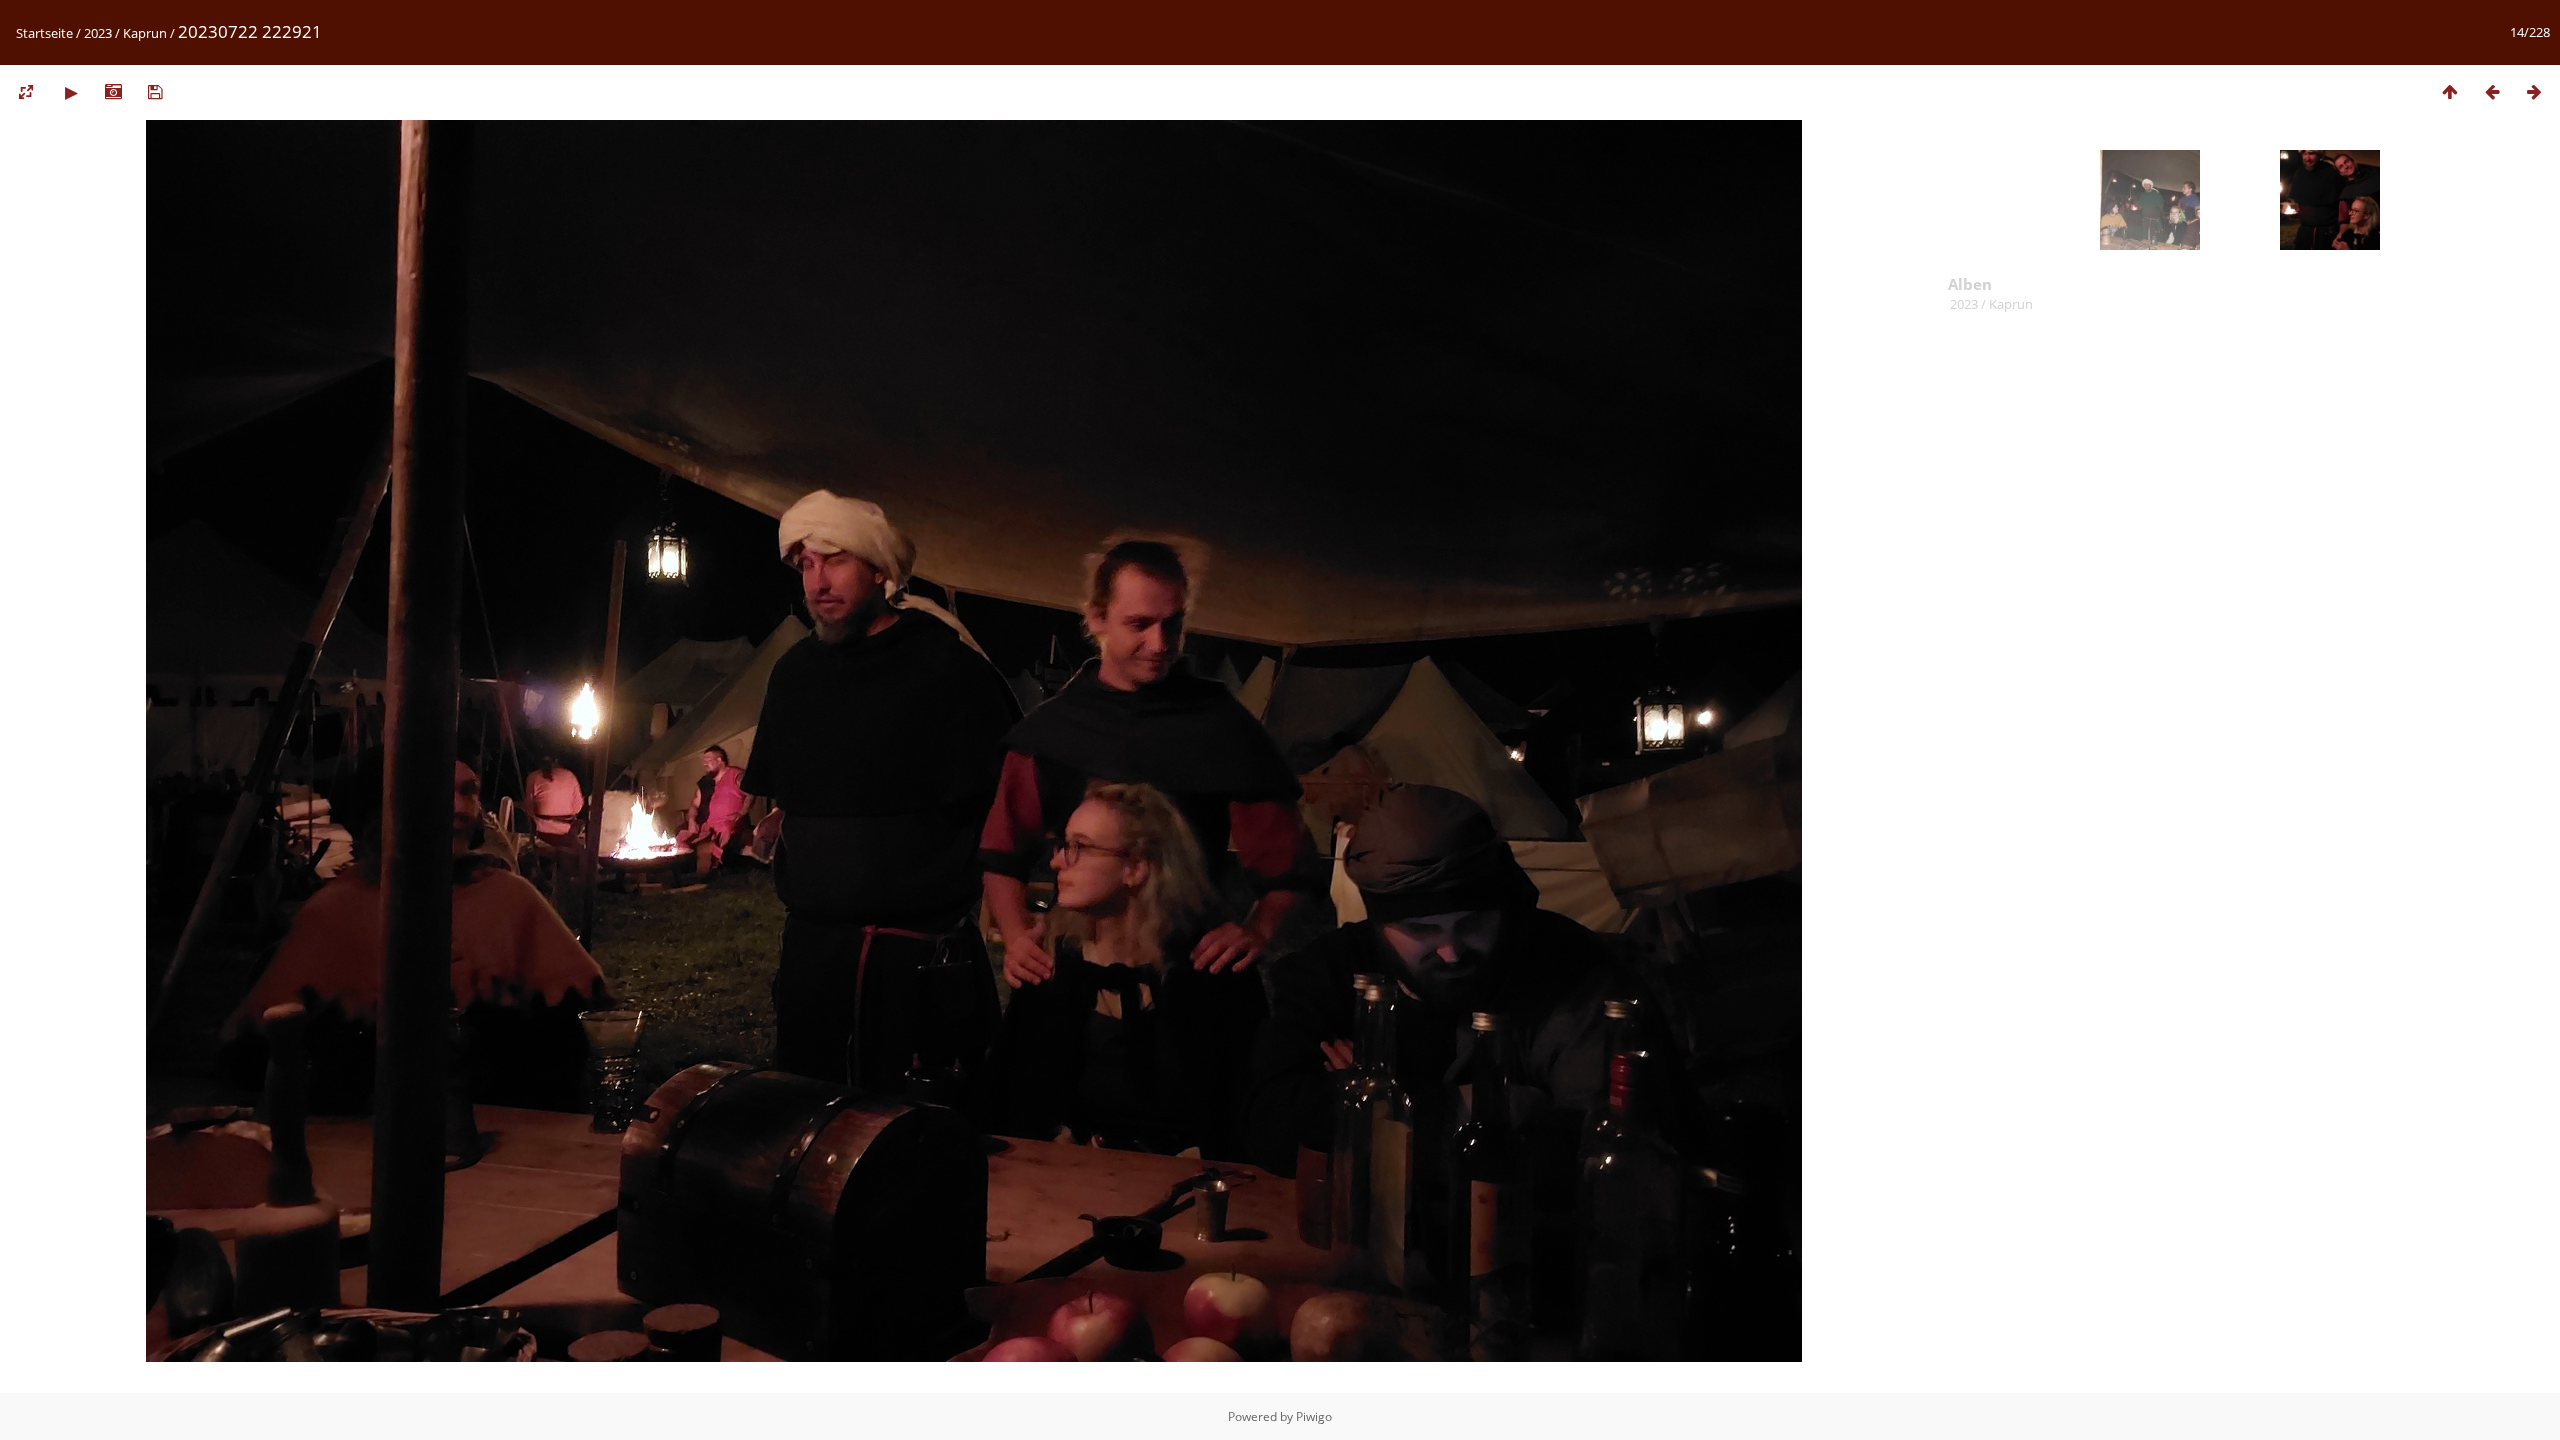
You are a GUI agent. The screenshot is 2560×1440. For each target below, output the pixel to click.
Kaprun (145, 33)
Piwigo (1314, 1416)
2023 (98, 33)
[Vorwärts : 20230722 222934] (2534, 91)
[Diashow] (71, 91)
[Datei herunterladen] (155, 91)
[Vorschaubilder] (2450, 91)
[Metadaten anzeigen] (113, 91)
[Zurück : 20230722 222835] (2492, 91)
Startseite (44, 33)
